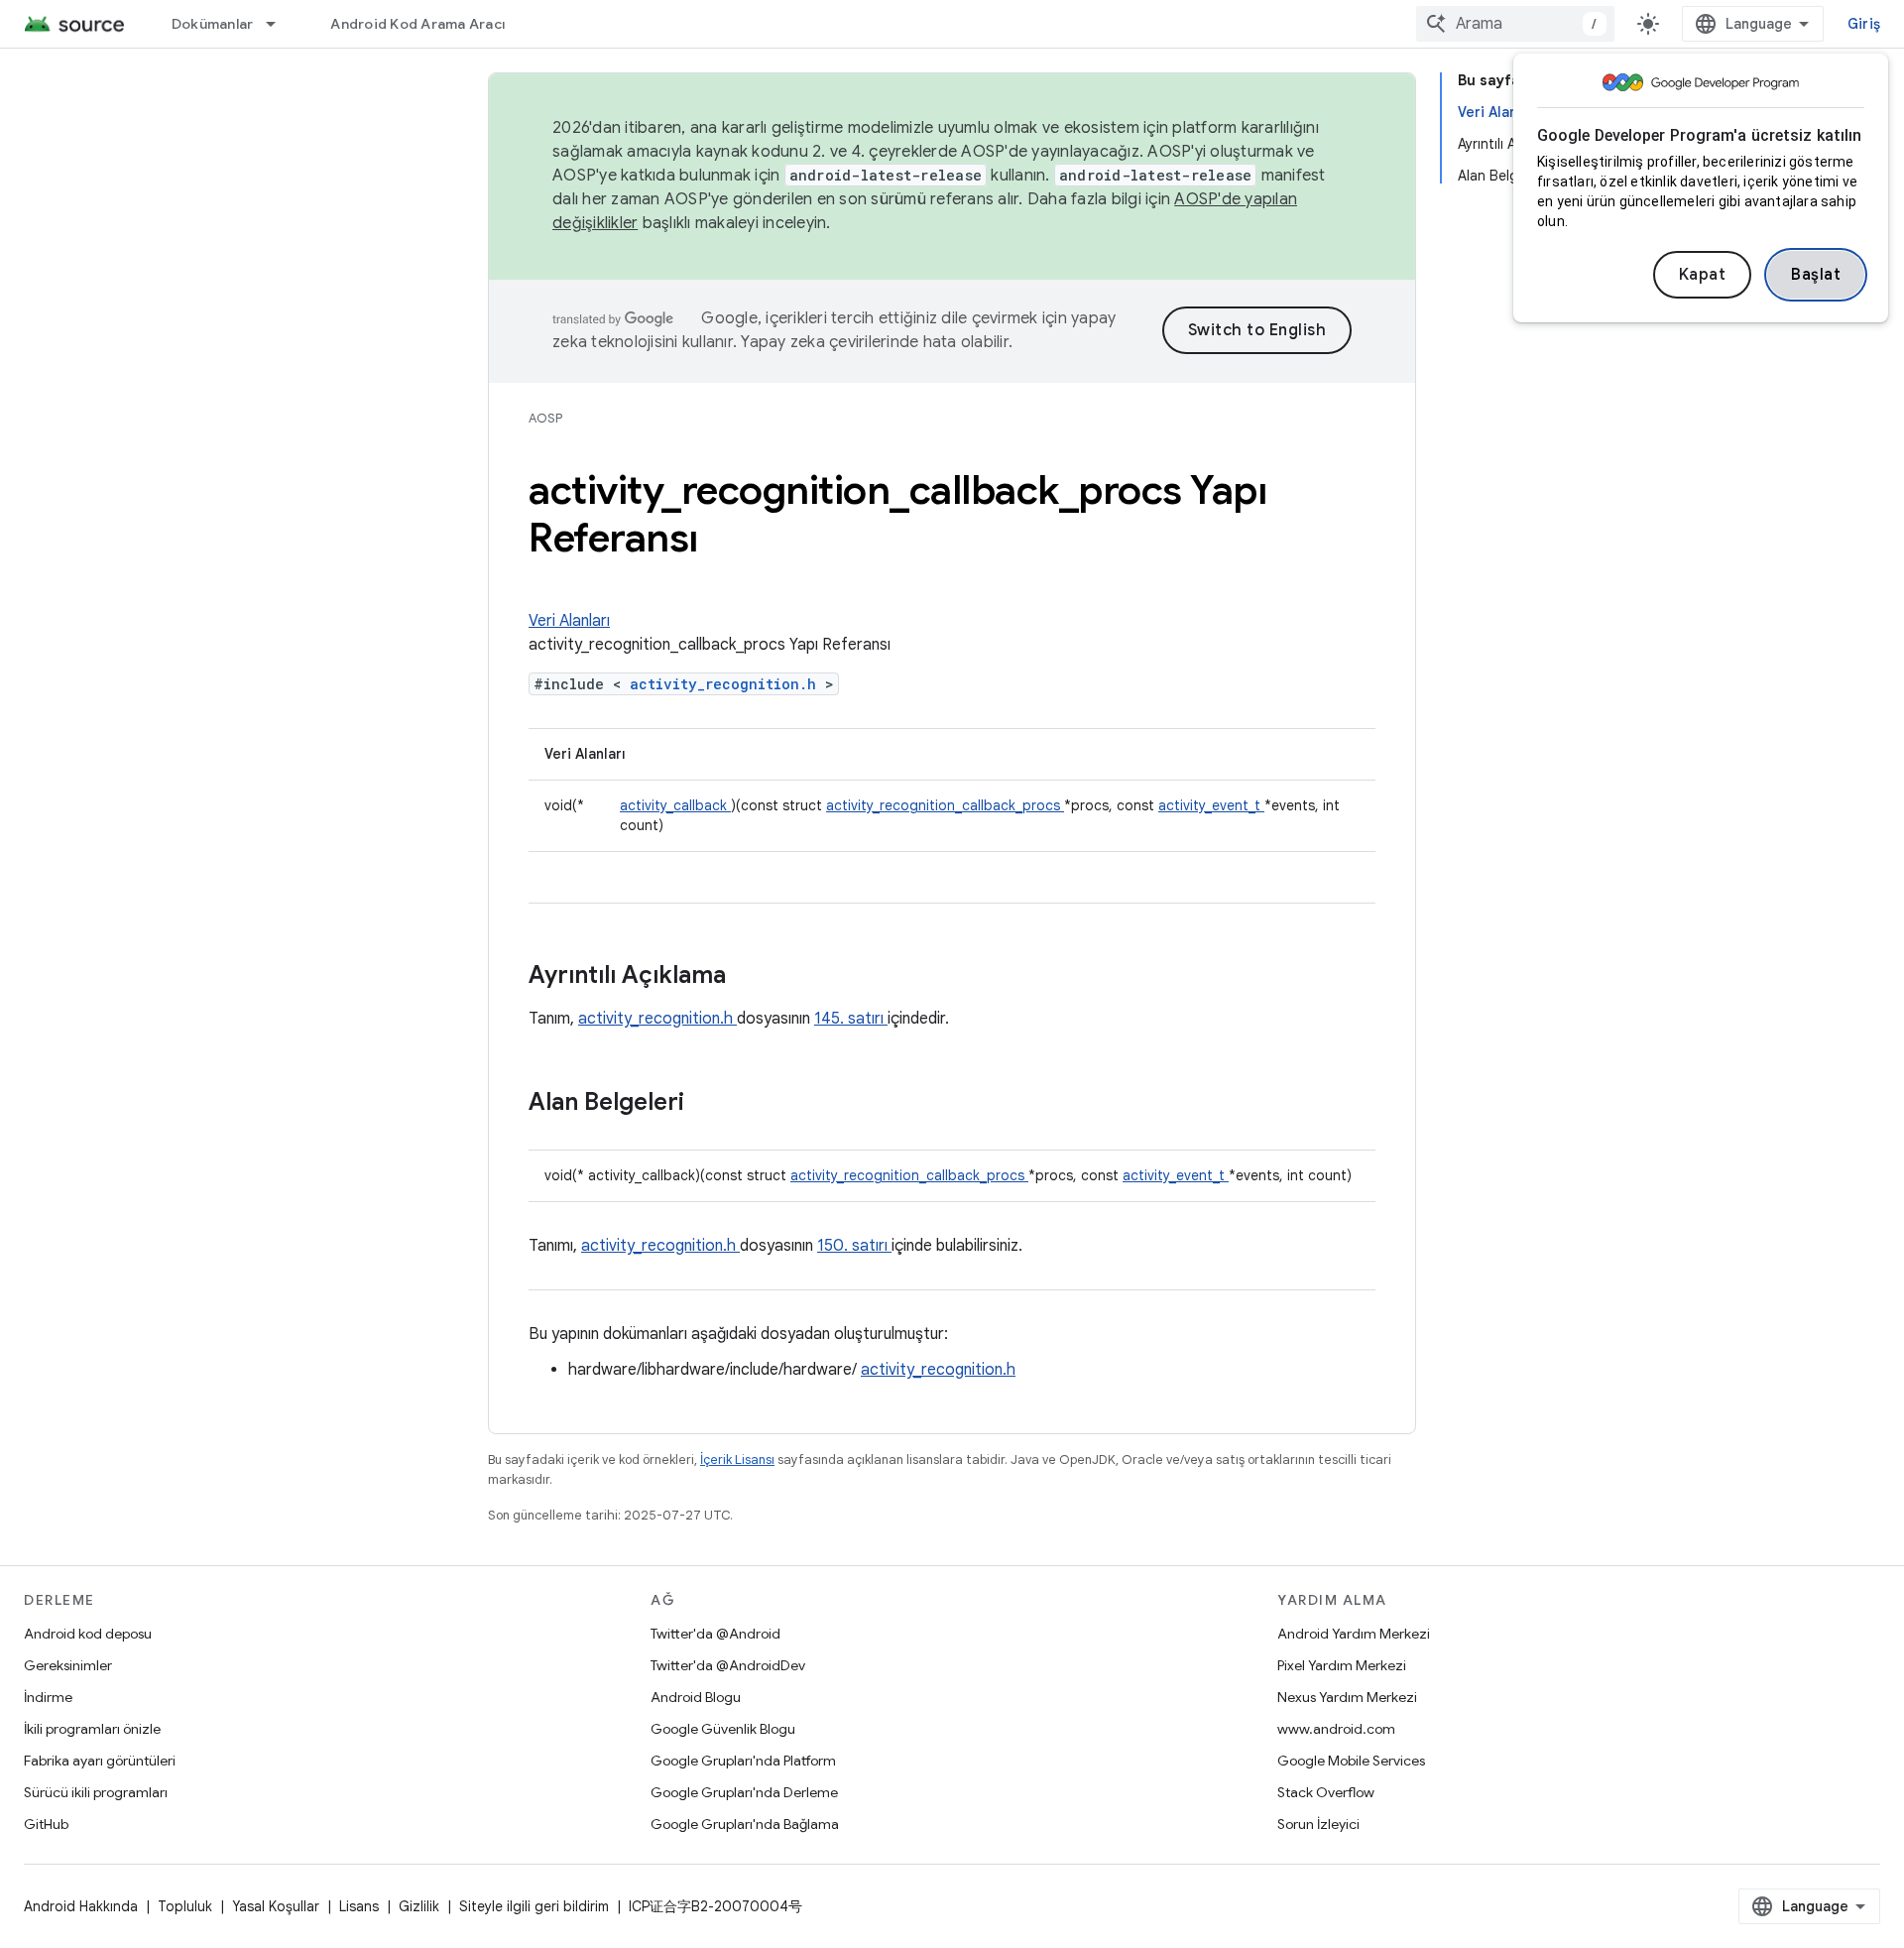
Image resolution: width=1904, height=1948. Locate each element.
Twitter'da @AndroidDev (728, 1665)
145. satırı (851, 1019)
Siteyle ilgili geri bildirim (534, 1906)
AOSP (545, 418)
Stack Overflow (1326, 1792)
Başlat (1816, 275)
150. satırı (854, 1246)
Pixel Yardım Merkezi (1342, 1665)
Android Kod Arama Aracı (417, 24)
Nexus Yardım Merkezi (1347, 1697)
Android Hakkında (81, 1906)
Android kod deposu (88, 1634)
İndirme (48, 1697)
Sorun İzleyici (1318, 1824)
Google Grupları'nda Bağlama (745, 1824)
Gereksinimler (68, 1665)
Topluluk (185, 1906)
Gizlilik (419, 1906)
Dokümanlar (213, 24)
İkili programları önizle (92, 1729)
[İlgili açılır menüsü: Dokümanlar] (280, 24)
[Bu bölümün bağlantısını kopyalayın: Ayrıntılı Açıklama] (752, 977)
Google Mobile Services (1351, 1761)
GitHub (46, 1824)
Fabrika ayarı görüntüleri (100, 1761)
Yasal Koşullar (276, 1906)
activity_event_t (1211, 805)
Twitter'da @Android (715, 1634)
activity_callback (675, 805)
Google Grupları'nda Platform (743, 1761)
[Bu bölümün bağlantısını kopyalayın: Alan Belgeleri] (710, 1104)
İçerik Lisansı (737, 1460)
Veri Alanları (569, 621)
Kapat (1703, 275)
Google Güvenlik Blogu (723, 1729)
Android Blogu (696, 1697)
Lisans (359, 1906)
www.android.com (1336, 1729)
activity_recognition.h (727, 684)
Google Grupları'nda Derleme (744, 1792)
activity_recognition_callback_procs (945, 805)
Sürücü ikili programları (96, 1792)
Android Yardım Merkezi (1354, 1634)
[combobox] (1515, 24)
